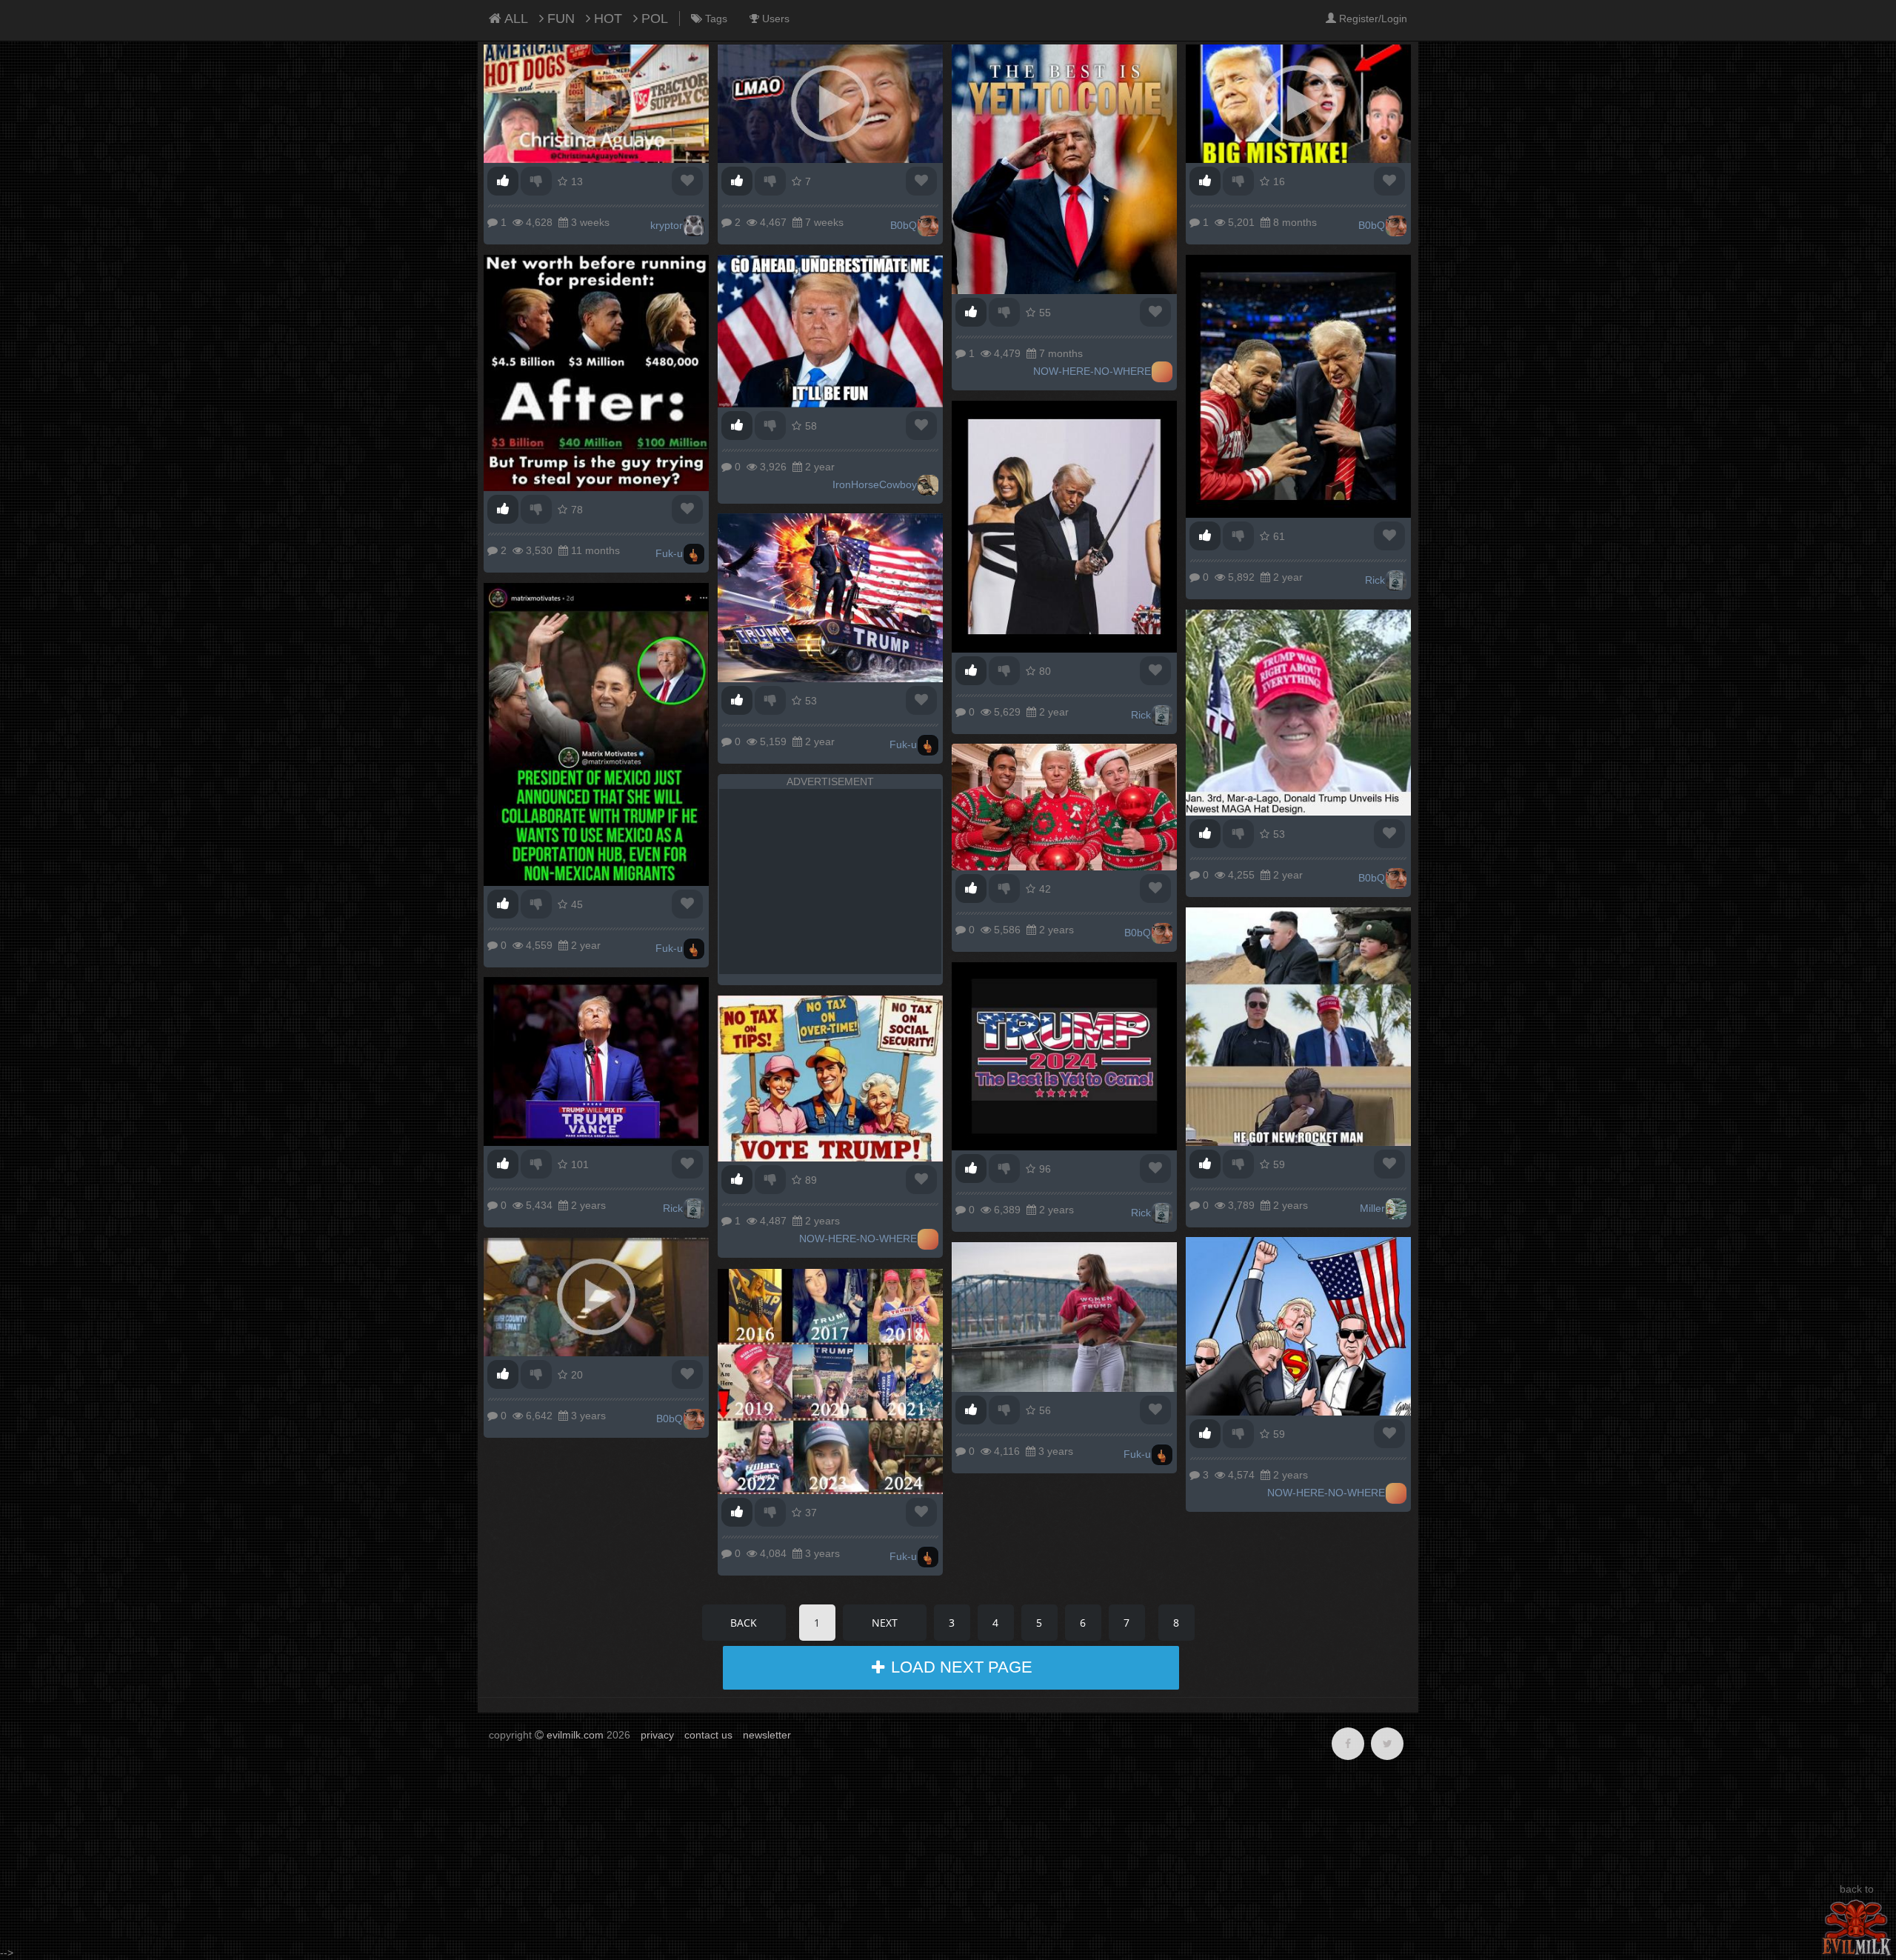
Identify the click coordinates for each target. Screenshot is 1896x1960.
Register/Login (1372, 19)
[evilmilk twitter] (1387, 1744)
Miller (1372, 1208)
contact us (708, 1735)
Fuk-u (669, 553)
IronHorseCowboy (875, 484)
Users (774, 19)
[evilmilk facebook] (1348, 1744)
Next (885, 1623)
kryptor (667, 225)
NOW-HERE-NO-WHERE (1092, 371)
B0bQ (904, 225)
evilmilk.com (575, 1735)
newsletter (767, 1735)
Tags (715, 19)
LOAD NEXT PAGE (959, 1667)
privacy (657, 1735)
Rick (1375, 580)
